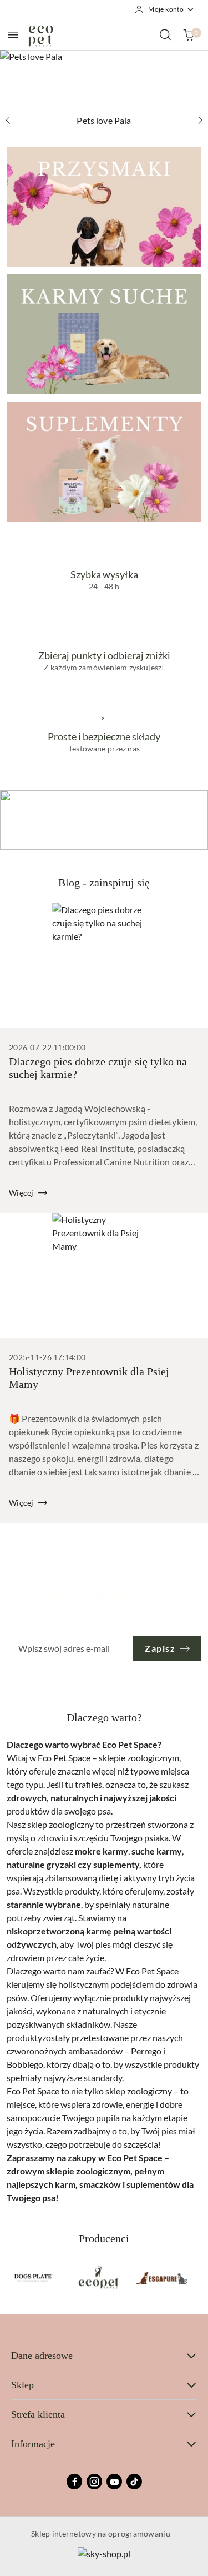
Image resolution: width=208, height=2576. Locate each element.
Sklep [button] (22, 2385)
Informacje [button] (33, 2444)
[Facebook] (74, 2482)
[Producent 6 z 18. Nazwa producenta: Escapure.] (161, 2278)
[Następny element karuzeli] (194, 2278)
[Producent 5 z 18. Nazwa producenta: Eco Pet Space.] (98, 2278)
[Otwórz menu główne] (13, 35)
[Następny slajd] (200, 121)
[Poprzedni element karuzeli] (14, 2278)
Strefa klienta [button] (38, 2414)
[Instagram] (94, 2482)
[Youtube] (114, 2482)
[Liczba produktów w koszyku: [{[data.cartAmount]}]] (189, 34)
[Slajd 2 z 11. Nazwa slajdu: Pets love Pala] (104, 80)
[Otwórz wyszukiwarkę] (165, 34)
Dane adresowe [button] (42, 2356)
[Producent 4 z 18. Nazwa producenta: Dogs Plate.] (34, 2278)
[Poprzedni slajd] (8, 121)
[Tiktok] (134, 2482)
